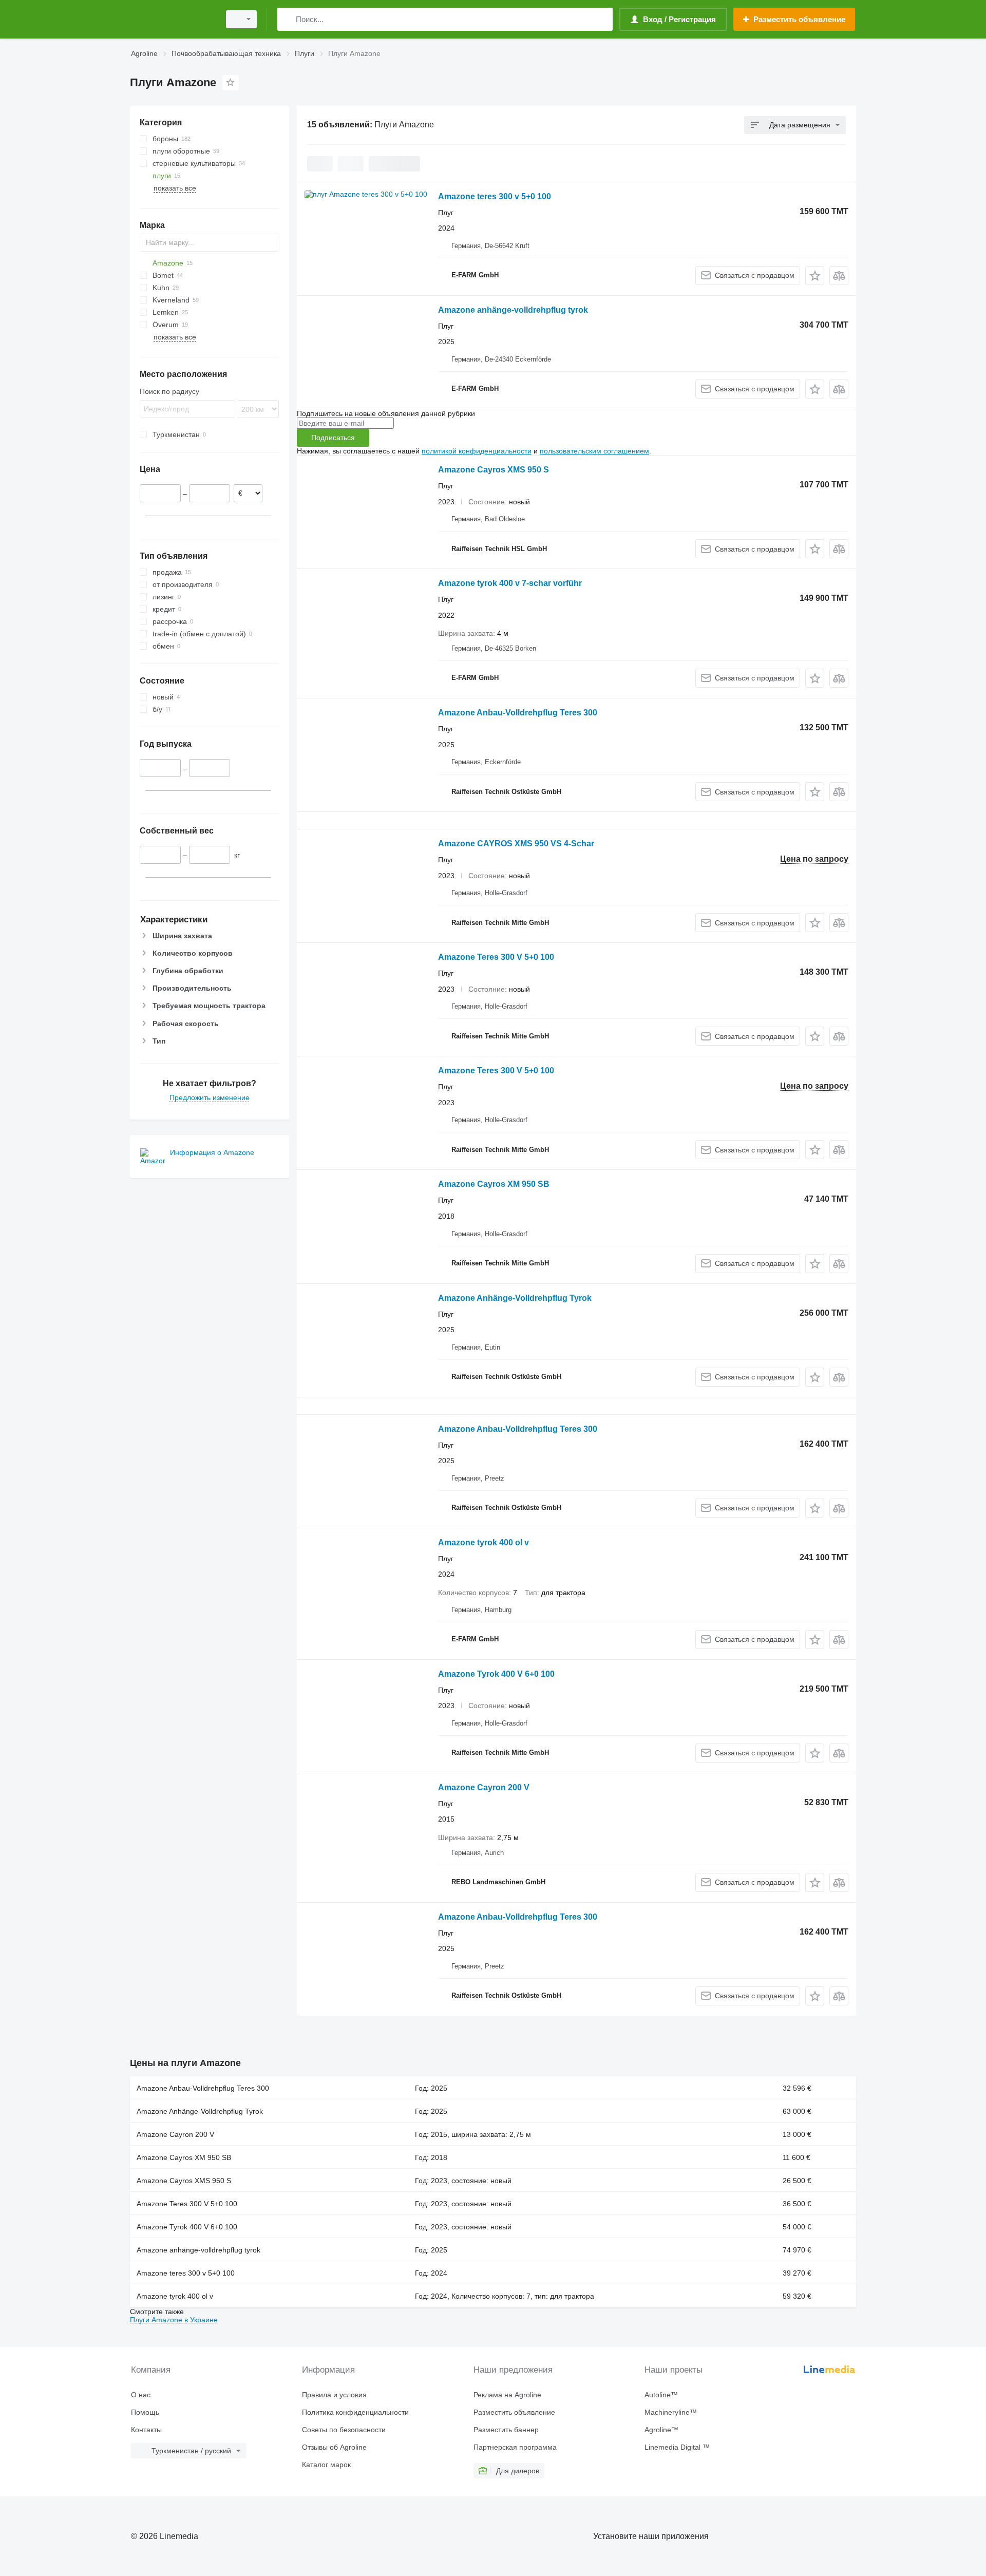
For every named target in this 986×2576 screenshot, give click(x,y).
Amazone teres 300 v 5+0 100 (495, 196)
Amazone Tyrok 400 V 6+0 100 (496, 1674)
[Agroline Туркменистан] (172, 19)
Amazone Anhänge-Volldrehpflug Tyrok (515, 1298)
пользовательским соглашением (594, 451)
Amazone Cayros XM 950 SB (494, 1184)
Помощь (145, 2412)
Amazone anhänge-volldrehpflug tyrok (513, 310)
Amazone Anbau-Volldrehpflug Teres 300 (518, 713)
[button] (815, 276)
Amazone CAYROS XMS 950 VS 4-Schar (516, 844)
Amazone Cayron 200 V (484, 1787)
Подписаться (333, 438)
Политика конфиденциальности (355, 2412)
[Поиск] (287, 19)
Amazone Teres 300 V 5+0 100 (496, 957)
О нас (141, 2395)
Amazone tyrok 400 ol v (483, 1542)
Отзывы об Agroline (334, 2447)
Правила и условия (334, 2395)
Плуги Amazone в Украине (174, 2320)
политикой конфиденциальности (477, 451)
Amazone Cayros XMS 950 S (494, 470)
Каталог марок (326, 2465)
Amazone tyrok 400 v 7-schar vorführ (510, 583)
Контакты (146, 2430)
